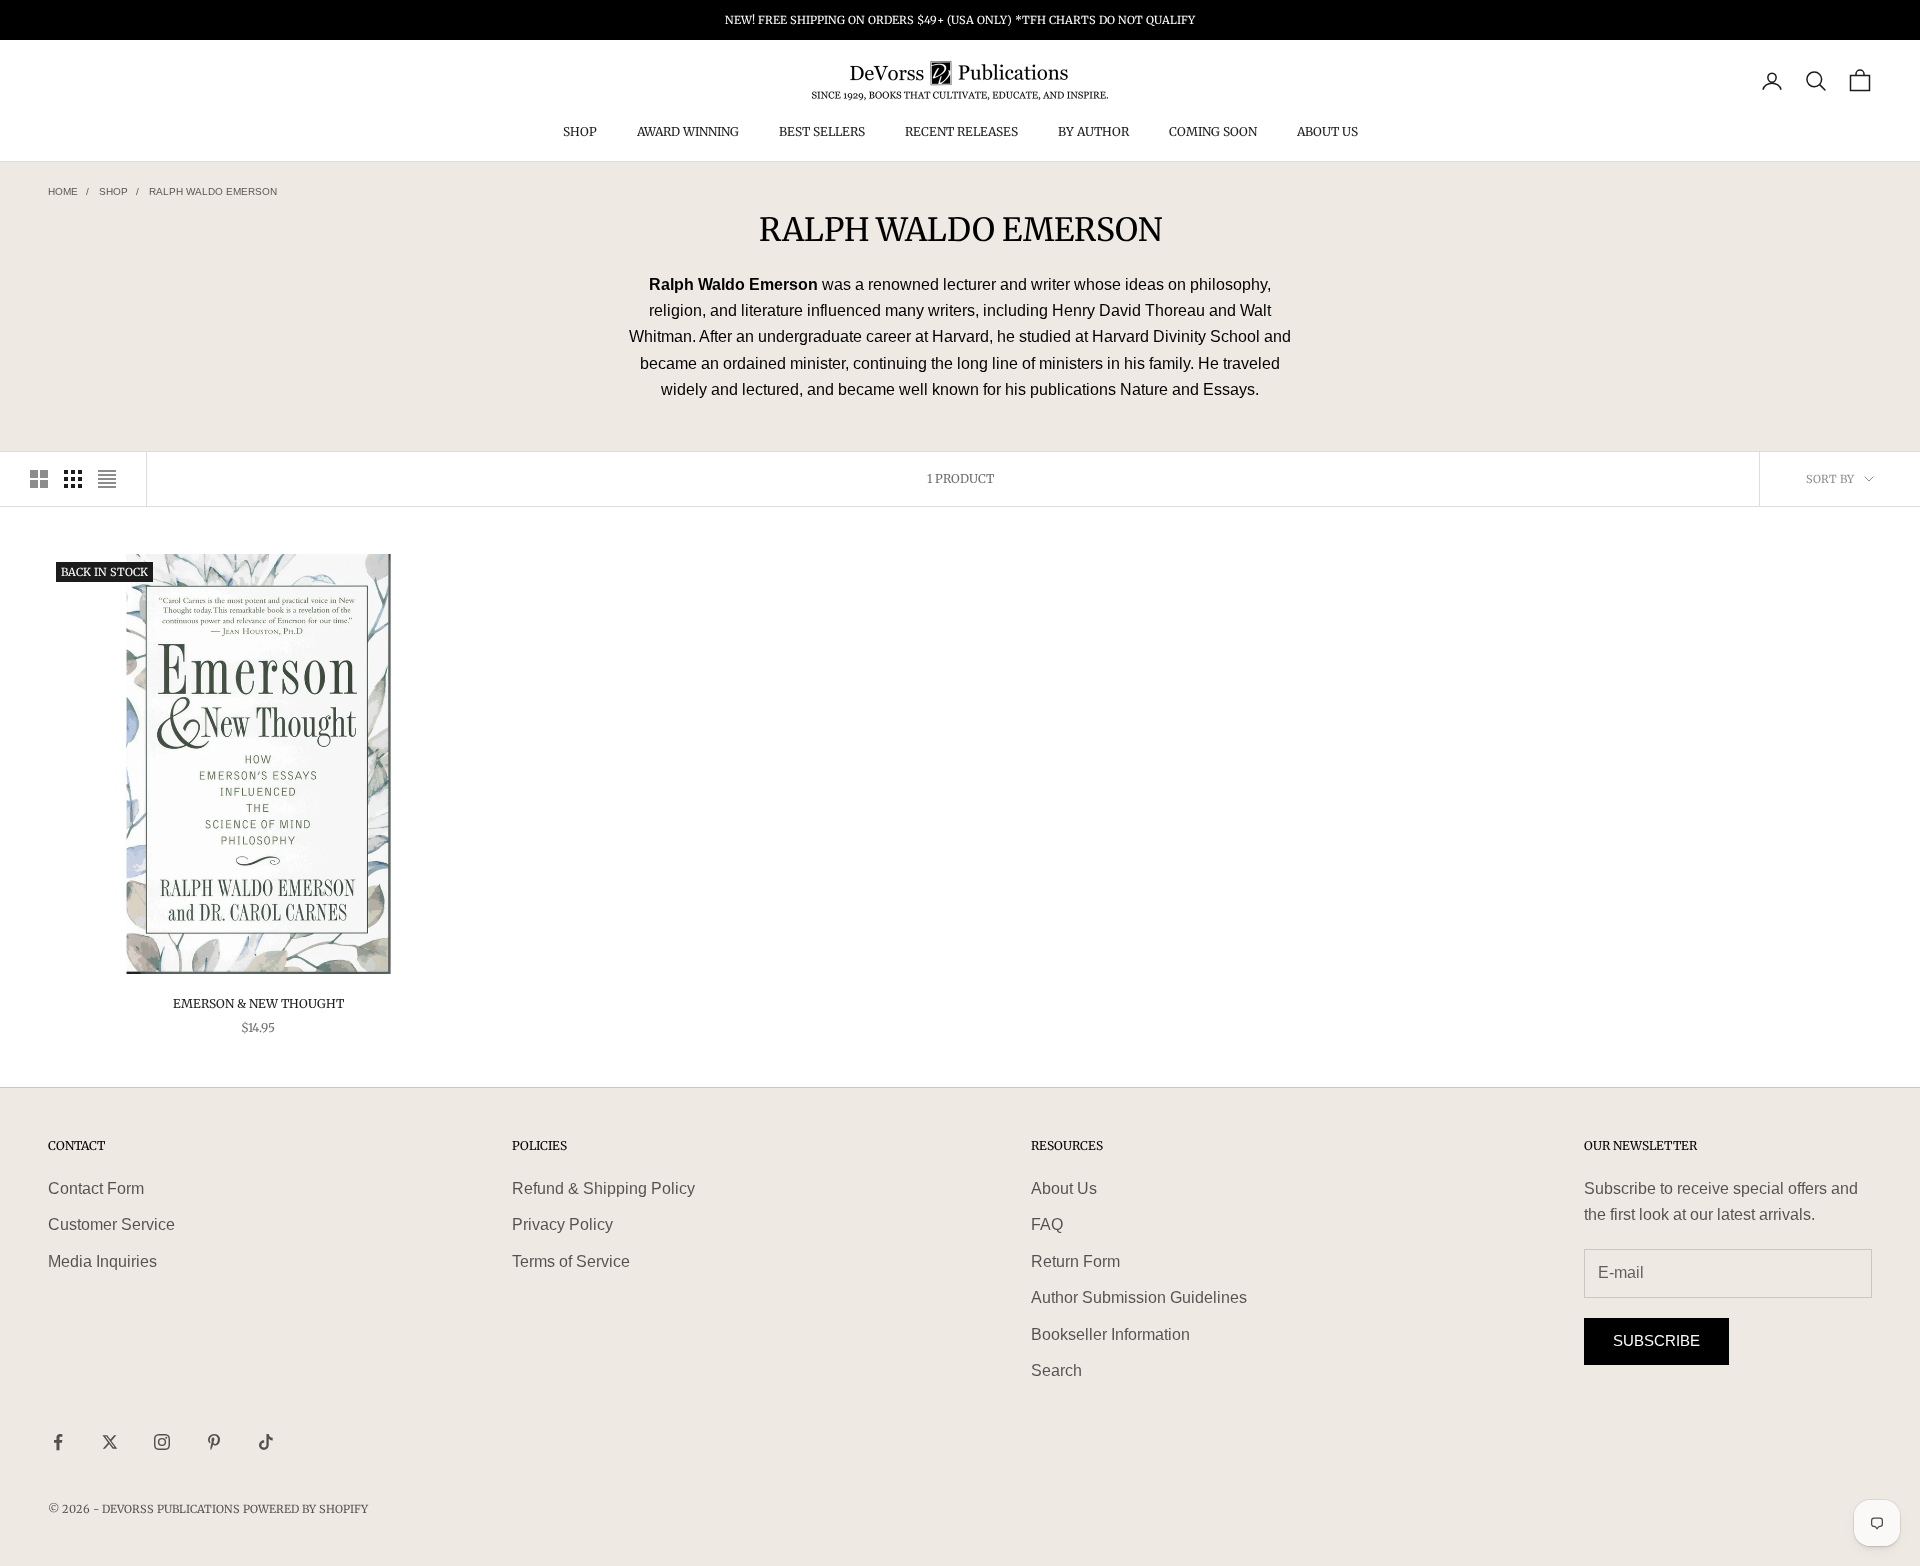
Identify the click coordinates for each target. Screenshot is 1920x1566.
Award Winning (688, 132)
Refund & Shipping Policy (603, 1188)
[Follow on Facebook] (58, 1442)
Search (1056, 1370)
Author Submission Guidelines (1139, 1297)
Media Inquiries (102, 1261)
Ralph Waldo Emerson (213, 191)
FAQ (1047, 1224)
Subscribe (1656, 1340)
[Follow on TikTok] (266, 1442)
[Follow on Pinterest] (214, 1442)
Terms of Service (571, 1261)
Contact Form (96, 1188)
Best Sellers (822, 132)
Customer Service (111, 1224)
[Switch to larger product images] (39, 479)
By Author (1093, 132)
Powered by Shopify (305, 1509)
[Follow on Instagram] (162, 1442)
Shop (580, 132)
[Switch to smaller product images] (73, 479)
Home (63, 191)
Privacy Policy (562, 1224)
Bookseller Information (1110, 1334)
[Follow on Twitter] (110, 1442)
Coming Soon (1213, 132)
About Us (1327, 132)
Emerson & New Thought (258, 1003)
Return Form (1075, 1261)
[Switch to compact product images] (107, 479)
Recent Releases (961, 132)
